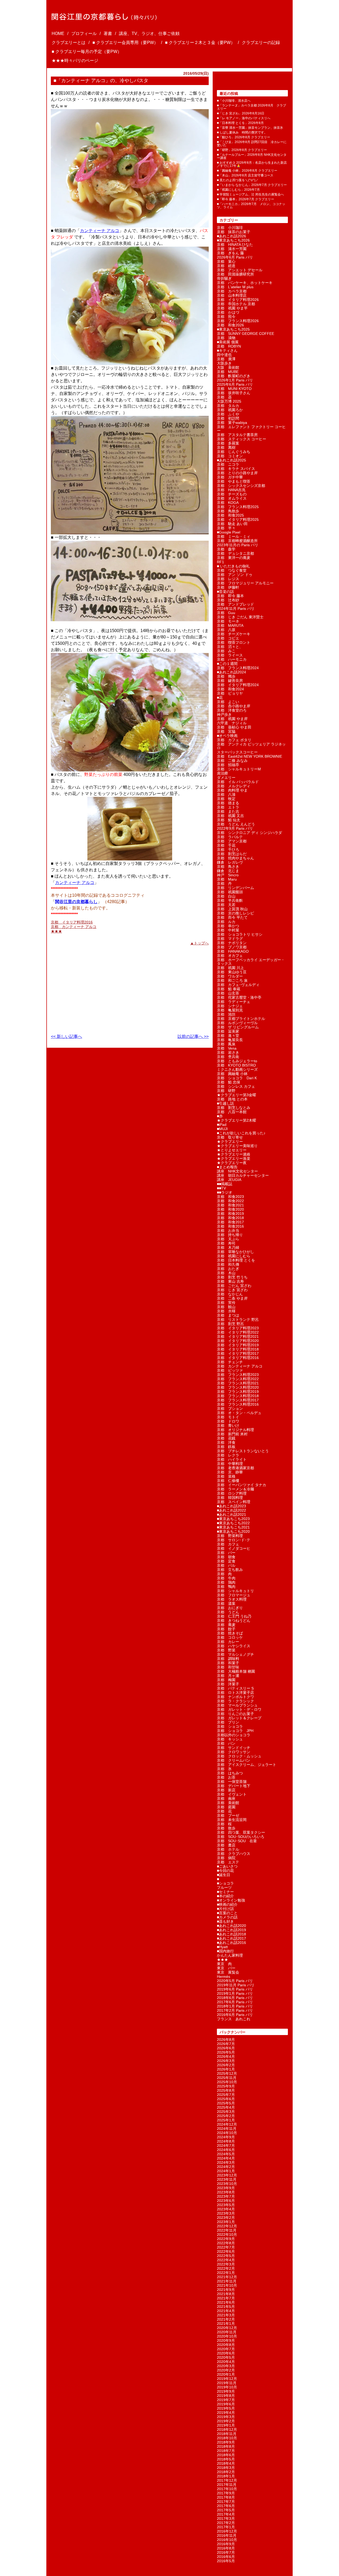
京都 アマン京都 (232, 841)
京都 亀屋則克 (230, 1010)
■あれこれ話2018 (231, 1934)
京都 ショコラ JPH (235, 1731)
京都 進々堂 (228, 1036)
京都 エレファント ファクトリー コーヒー (251, 429)
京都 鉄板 (226, 1447)
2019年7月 (226, 2400)
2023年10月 (227, 2184)
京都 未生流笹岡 (232, 1820)
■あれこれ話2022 (231, 1510)
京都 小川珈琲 (230, 228)
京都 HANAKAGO (233, 951)
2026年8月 (226, 2040)
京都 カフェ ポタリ (234, 740)
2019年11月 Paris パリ (236, 1985)
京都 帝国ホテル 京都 (236, 304)
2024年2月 (226, 2167)
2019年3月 (226, 2417)
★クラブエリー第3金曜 (237, 1095)
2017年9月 (226, 2493)
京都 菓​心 (226, 261)
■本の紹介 (225, 1896)
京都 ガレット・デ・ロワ (239, 1709)
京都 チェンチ (230, 1362)
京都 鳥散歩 (228, 511)
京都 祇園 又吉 (230, 816)
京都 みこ (226, 651)
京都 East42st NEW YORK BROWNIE (249, 756)
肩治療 (222, 773)
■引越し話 (225, 1103)
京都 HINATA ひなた (235, 245)
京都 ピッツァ (230, 1370)
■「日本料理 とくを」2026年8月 (240, 123)
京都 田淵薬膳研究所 (235, 274)
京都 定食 (226, 1561)
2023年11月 (227, 2179)
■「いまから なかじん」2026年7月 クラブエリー (252, 185)
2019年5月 (226, 2408)
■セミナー (225, 1892)
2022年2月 (226, 2268)
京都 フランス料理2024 (238, 668)
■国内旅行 (225, 1951)
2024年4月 (226, 2158)
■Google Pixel (229, 532)
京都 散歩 (226, 1828)
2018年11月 (227, 2434)
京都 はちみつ (230, 1773)
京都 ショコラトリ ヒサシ (240, 934)
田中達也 (224, 355)
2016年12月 (227, 2531)
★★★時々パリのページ (75, 61)
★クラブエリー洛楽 (234, 1158)
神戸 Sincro (228, 875)
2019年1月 (226, 2425)
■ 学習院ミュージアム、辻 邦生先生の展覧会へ (250, 194)
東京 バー (226, 1968)
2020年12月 (227, 2328)
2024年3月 (226, 2162)
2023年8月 (226, 2192)
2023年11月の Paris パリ (238, 545)
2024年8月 (226, 2141)
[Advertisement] (84, 987)
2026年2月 (226, 2065)
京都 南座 (226, 1798)
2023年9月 (226, 2188)
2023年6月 (226, 2201)
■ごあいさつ (227, 1866)
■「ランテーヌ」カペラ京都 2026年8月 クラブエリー (251, 107)
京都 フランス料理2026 (238, 321)
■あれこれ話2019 (231, 1930)
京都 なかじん (230, 1294)
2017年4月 (226, 2514)
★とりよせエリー (232, 1150)
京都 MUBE (228, 372)
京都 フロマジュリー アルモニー (245, 583)
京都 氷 (224, 1769)
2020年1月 (226, 2374)
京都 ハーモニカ (232, 659)
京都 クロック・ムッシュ (239, 1756)
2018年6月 (226, 2455)
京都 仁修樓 (228, 1481)
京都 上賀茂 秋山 (232, 909)
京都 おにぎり (230, 1608)
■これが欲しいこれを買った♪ (241, 1133)
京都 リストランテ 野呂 (238, 1320)
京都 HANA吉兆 (231, 490)
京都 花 (224, 1811)
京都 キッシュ (230, 1739)
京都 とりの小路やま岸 (237, 473)
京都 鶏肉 (226, 1582)
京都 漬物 (226, 338)
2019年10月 (227, 2387)
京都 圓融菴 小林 (232, 1074)
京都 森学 (226, 549)
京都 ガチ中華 (230, 477)
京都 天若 (226, 905)
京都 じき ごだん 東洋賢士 (240, 617)
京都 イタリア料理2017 (238, 1353)
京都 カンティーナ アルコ (74, 927)
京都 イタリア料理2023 (238, 1328)
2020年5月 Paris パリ (235, 1981)
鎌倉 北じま (228, 871)
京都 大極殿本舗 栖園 (236, 1671)
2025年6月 (226, 2099)
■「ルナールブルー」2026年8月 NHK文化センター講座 (252, 156)
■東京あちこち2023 (233, 1519)
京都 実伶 (226, 1303)
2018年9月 (226, 2442)
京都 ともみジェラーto (237, 1061)
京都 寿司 (226, 1243)
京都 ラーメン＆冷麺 (235, 1489)
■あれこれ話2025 (231, 460)
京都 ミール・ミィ (234, 536)
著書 (108, 34)
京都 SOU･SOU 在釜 (237, 1841)
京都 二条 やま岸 (232, 1298)
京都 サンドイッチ (234, 1748)
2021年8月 (226, 2294)
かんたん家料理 (230, 1955)
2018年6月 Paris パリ (235, 1998)
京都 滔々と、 (230, 647)
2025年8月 (226, 2090)
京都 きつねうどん (234, 1620)
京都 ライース (230, 655)
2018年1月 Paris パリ (235, 2006)
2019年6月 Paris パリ (235, 1989)
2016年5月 (226, 2561)
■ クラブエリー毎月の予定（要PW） (87, 52)
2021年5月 (226, 2307)
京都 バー (226, 1553)
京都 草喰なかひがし (235, 1252)
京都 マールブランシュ (237, 1705)
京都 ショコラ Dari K (237, 1078)
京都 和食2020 (230, 1209)
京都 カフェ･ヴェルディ (238, 985)
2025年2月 (226, 2116)
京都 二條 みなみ (232, 761)
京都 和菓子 (228, 1663)
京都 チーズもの (232, 494)
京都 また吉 (228, 811)
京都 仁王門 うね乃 (234, 1616)
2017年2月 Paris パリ (235, 2010)
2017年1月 (226, 2527)
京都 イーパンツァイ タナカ (242, 1485)
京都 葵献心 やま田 (234, 727)
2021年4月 (226, 2311)
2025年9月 (226, 2086)
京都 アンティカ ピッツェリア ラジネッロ (251, 746)
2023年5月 (226, 2205)
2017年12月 (227, 2480)
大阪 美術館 (228, 367)
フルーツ (224, 1887)
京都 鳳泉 (226, 1044)
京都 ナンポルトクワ (235, 1697)
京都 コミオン (230, 456)
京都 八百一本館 (232, 1112)
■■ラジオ (225, 1192)
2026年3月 (226, 2061)
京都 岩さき (228, 1052)
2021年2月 (226, 2319)
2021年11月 (227, 2281)
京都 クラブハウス (234, 1854)
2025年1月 (226, 2120)
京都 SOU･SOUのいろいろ (241, 1837)
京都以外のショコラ (234, 1735)
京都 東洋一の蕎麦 (234, 558)
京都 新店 (226, 1790)
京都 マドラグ (230, 939)
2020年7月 (226, 2349)
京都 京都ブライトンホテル (241, 1019)
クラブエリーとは (69, 43)
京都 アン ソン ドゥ (235, 575)
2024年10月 (227, 2133)
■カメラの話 (227, 1917)
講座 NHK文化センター (237, 1171)
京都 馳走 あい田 (232, 524)
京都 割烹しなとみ (234, 1108)
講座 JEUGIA (229, 1180)
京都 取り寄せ (230, 1137)
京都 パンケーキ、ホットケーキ (245, 283)
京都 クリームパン (234, 1760)
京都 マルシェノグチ (235, 1654)
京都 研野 (226, 1091)
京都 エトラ (228, 807)
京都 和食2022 (230, 1201)
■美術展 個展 (228, 342)
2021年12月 (227, 2277)
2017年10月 (227, 2489)
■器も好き (225, 1921)
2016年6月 (226, 2557)
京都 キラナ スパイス (236, 469)
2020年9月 (226, 2340)
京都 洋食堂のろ (232, 710)
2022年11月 (227, 2230)
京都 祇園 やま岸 (232, 719)
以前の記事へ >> (193, 1036)
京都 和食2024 (230, 689)
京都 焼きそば (230, 1633)
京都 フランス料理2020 (238, 1387)
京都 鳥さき (228, 867)
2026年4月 (226, 2057)
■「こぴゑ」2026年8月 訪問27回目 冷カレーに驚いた (252, 144)
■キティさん (227, 350)
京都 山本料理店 (232, 295)
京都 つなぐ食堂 (232, 570)
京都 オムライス (232, 498)
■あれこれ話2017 (231, 1938)
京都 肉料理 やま (232, 790)
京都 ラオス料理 (232, 1599)
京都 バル (226, 1565)
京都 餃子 (226, 1629)
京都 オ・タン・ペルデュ (239, 1413)
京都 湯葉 (226, 1604)
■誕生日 (224, 1875)
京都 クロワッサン (234, 1752)
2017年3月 (226, 2519)
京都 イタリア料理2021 (238, 1336)
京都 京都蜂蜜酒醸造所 (237, 541)
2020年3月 (226, 2366)
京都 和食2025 (230, 515)
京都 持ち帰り (230, 1235)
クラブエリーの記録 (261, 43)
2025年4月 (226, 2107)
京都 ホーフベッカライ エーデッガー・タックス (251, 962)
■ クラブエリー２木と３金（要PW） (200, 43)
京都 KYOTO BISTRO (236, 1065)
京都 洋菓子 (228, 1684)
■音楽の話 (225, 592)
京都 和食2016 (230, 1226)
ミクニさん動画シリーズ (237, 1069)
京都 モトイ (228, 1417)
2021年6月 (226, 2302)
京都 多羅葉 (228, 443)
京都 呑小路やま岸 (234, 706)
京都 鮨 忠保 (229, 1082)
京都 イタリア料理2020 (238, 1341)
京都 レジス (228, 579)
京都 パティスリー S (235, 1688)
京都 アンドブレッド (235, 604)
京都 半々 (226, 528)
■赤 (220, 1116)
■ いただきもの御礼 (233, 566)
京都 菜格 (226, 1476)
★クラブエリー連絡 (234, 1154)
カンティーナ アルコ (100, 231)
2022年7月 (226, 2247)
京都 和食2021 (230, 1205)
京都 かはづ (228, 312)
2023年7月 (226, 2196)
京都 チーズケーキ (234, 634)
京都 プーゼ (228, 1815)
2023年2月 (226, 2218)
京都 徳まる (228, 803)
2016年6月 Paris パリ (235, 2015)
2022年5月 (226, 2256)
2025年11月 (227, 2078)
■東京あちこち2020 (233, 1531)
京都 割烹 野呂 (230, 1324)
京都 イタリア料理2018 (238, 1349)
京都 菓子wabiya (232, 423)
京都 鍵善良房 (230, 681)
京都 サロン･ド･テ (234, 1540)
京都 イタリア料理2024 (238, 685)
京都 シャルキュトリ (235, 1591)
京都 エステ (228, 1862)
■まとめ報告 (227, 1167)
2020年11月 (227, 2332)
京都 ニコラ (228, 464)
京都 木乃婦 (228, 1247)
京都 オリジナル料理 (235, 1430)
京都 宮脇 (226, 731)
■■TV (221, 1188)
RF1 (220, 562)
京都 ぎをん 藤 (230, 253)
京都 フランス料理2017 (238, 1400)
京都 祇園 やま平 (232, 308)
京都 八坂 (226, 630)
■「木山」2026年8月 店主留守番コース (245, 175)
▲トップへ (199, 943)
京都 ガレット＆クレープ (239, 1718)
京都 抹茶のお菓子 (234, 232)
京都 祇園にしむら (234, 1256)
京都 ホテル (228, 1849)
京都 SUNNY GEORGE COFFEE (246, 334)
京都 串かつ (228, 926)
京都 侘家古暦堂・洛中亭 (239, 997)
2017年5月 (226, 2510)
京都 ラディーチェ (234, 1002)
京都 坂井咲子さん (234, 393)
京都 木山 (226, 1273)
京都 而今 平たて (232, 917)
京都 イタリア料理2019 (238, 1345)
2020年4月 (226, 2362)
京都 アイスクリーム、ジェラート (247, 1765)
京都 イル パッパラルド (238, 782)
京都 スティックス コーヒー (242, 439)
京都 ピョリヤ (230, 693)
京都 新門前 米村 (232, 1434)
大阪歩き (224, 363)
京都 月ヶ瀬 (228, 1676)
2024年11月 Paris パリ (236, 609)
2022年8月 (226, 2243)
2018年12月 (227, 2430)
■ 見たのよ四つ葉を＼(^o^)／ (238, 180)
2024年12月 (227, 2124)
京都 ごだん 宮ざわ (234, 1286)
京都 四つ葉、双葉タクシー (241, 1832)
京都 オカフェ (230, 956)
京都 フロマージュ (234, 1595)
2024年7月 (226, 2146)
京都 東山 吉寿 (230, 1281)
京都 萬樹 (226, 447)
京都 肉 (224, 1574)
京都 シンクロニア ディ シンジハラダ (249, 833)
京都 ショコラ (230, 1726)
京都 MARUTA (230, 625)
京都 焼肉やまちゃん (235, 858)
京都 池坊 (226, 1014)
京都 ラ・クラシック (235, 1701)
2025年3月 (226, 2112)
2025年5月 (226, 2103)
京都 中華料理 (230, 1464)
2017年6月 (226, 2506)
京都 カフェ (228, 1544)
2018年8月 (226, 2446)
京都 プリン (228, 1722)
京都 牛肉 (226, 1578)
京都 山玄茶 (228, 993)
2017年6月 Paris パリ (235, 2002)
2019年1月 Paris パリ (235, 1993)
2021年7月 (226, 2298)
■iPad (222, 1125)
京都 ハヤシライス (234, 1646)
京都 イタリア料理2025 (238, 519)
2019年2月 (226, 2421)
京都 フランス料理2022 (238, 1379)
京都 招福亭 (228, 765)
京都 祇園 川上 (230, 968)
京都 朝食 (226, 1557)
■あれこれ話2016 (231, 1943)
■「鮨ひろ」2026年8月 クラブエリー (244, 137)
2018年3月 (226, 2468)
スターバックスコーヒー (237, 752)
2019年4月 (226, 2413)
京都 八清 (226, 794)
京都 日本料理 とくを (236, 1260)
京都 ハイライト (232, 1459)
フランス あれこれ (234, 2019)
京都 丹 (224, 883)
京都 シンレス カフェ (236, 1086)
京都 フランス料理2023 (238, 1375)
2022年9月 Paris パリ (235, 828)
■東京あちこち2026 (233, 240)
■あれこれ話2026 (231, 236)
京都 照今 (226, 317)
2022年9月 (226, 2239)
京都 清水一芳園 (232, 249)
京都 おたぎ (228, 1269)
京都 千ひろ (228, 850)
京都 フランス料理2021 (238, 1383)
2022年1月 (226, 2273)
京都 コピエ (228, 638)
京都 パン (226, 1743)
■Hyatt (222, 1947)
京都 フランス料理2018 (238, 1396)
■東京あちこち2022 (233, 1523)
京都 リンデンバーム (235, 888)
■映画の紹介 (227, 1904)
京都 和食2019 (230, 1214)
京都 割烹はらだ (232, 854)
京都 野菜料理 (230, 1536)
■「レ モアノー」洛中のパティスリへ (244, 118)
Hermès (224, 1977)
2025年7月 (226, 2095)
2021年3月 (226, 2315)
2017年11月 (227, 2485)
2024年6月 (226, 2150)
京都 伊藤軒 (228, 587)
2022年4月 (226, 2260)
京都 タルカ (228, 406)
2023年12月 (227, 2175)
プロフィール (84, 34)
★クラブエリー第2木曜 (237, 1120)
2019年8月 (226, 2396)
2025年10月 (227, 2082)
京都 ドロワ (228, 1421)
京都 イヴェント (232, 1794)
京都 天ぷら (228, 1239)
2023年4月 (226, 2209)
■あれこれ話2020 (231, 1926)
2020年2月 (226, 2370)
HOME (58, 34)
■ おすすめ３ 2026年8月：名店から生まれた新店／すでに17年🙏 (252, 164)
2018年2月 (226, 2472)
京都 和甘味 (228, 1667)
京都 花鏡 (226, 1438)
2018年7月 (226, 2451)
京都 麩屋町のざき (234, 376)
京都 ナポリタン (232, 943)
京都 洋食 (226, 1442)
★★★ (56, 931)
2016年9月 (226, 2544)
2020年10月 (227, 2336)
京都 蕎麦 (226, 1625)
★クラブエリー (230, 1142)
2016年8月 (226, 2548)
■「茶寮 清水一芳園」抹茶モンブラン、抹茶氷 (250, 128)
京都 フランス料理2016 (238, 1404)
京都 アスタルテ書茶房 (237, 435)
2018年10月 (227, 2438)
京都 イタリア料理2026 (238, 300)
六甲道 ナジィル (232, 723)
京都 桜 (224, 1824)
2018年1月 (226, 2476)
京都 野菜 (226, 1650)
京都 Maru (227, 879)
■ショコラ (225, 1883)
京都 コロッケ (230, 1637)
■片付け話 (225, 1909)
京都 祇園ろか (230, 410)
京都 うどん (228, 1612)
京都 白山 (226, 896)
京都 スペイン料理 (234, 1502)
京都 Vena (227, 1048)
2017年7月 (226, 2502)
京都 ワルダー (230, 976)
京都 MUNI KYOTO (234, 389)
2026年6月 (226, 2048)
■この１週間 (227, 664)
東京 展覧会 (228, 1972)
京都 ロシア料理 (232, 1493)
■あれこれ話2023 (231, 1506)
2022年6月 (226, 2251)
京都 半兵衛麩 (230, 900)
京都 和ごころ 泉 (232, 980)
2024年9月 (226, 2137)
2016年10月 (227, 2540)
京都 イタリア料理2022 (238, 1332)
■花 (220, 698)
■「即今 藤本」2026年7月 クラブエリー (246, 199)
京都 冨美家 (228, 1031)
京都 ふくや (228, 414)
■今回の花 (225, 1871)
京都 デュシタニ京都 (235, 553)
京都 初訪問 (228, 418)
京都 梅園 (226, 1680)
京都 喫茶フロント (234, 642)
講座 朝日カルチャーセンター (243, 1175)
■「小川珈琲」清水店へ (234, 101)
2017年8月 (226, 2497)
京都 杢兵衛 (228, 1057)
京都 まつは (228, 1315)
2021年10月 (227, 2285)
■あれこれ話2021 (231, 1514)
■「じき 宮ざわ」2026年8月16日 (241, 113)
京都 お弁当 (228, 1231)
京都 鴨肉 (226, 1587)
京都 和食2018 (230, 1218)
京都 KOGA (228, 503)
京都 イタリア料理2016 (72, 922)
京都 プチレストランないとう (243, 1451)
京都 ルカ (226, 922)
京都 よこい (228, 702)
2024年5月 (226, 2154)
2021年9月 (226, 2290)
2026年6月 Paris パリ (235, 257)
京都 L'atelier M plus (235, 287)
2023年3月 (226, 2213)
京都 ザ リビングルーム (238, 1027)
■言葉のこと (227, 1913)
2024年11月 (227, 2129)
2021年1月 (226, 2324)
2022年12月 (227, 2226)
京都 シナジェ (230, 1006)
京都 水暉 (226, 1311)
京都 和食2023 (230, 1197)
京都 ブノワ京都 (232, 947)
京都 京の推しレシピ (235, 913)
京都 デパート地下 (234, 1786)
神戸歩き (224, 714)
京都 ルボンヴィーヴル (237, 1023)
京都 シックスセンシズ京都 (241, 486)
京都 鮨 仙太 (229, 820)
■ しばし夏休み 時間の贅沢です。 (242, 132)
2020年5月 (226, 2357)
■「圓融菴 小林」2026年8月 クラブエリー (247, 171)
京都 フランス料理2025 (238, 507)
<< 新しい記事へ (66, 1036)
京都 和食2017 (230, 1222)
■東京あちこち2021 (233, 1527)
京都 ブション (230, 1409)
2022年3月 (226, 2264)
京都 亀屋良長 (230, 1040)
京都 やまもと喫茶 (234, 481)
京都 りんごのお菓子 (235, 1714)
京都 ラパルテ (230, 837)
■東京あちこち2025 (233, 329)
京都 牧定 (226, 799)
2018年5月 (226, 2459)
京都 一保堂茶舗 (232, 1782)
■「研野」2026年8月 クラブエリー (242, 150)
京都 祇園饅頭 (230, 892)
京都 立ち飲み (230, 1570)
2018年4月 (226, 2463)
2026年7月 (226, 2044)
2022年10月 (227, 2235)
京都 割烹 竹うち (232, 1277)
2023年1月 (226, 2222)
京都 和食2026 (230, 325)
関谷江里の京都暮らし (76, 902)
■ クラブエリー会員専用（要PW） (125, 43)
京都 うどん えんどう (236, 824)
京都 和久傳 (228, 1264)
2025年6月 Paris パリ (235, 384)
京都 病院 (226, 1858)
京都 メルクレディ (234, 786)
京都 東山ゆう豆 (232, 972)
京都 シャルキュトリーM (239, 769)
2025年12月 (227, 2073)
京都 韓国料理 (230, 1498)
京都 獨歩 (226, 676)
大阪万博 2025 (229, 401)
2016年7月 (226, 2552)
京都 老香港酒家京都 (235, 1468)
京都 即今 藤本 (230, 596)
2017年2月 (226, 2523)
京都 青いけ (228, 1425)
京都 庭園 (226, 1807)
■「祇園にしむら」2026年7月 (238, 190)
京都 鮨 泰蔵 (229, 989)
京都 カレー (228, 1642)
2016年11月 (227, 2535)
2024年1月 (226, 2171)
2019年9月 (226, 2391)
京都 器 (224, 397)
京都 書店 (226, 1845)
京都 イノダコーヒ (234, 1548)
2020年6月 (226, 2353)
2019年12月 (227, 2379)
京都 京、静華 (230, 1472)
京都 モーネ (228, 621)
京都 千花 (226, 845)
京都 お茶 (226, 1777)
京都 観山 (226, 1307)
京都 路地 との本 (232, 1099)
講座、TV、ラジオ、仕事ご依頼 (149, 34)
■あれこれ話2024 (231, 672)
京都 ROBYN (229, 346)
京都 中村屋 (228, 930)
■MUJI (222, 1129)
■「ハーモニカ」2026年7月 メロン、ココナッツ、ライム (251, 206)
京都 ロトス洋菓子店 (235, 1693)
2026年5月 (226, 2052)
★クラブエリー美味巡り (237, 1146)
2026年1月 (226, 2069)
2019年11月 (227, 2383)
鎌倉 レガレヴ (230, 862)
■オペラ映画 (227, 736)
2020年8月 (226, 2345)
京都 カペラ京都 (232, 291)
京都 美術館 (228, 1803)
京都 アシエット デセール (240, 270)
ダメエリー (226, 778)
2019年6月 (226, 2404)
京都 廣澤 (226, 359)
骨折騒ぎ (224, 278)
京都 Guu (226, 613)
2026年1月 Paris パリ (235, 380)
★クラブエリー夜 (232, 1163)
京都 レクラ (228, 1455)
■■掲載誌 (225, 1184)
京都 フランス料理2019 (238, 1392)
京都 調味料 (228, 1659)
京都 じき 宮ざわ (232, 1290)
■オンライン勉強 (231, 1900)
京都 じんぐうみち (234, 452)
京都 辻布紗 (228, 600)
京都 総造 (226, 266)
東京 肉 (224, 1964)
